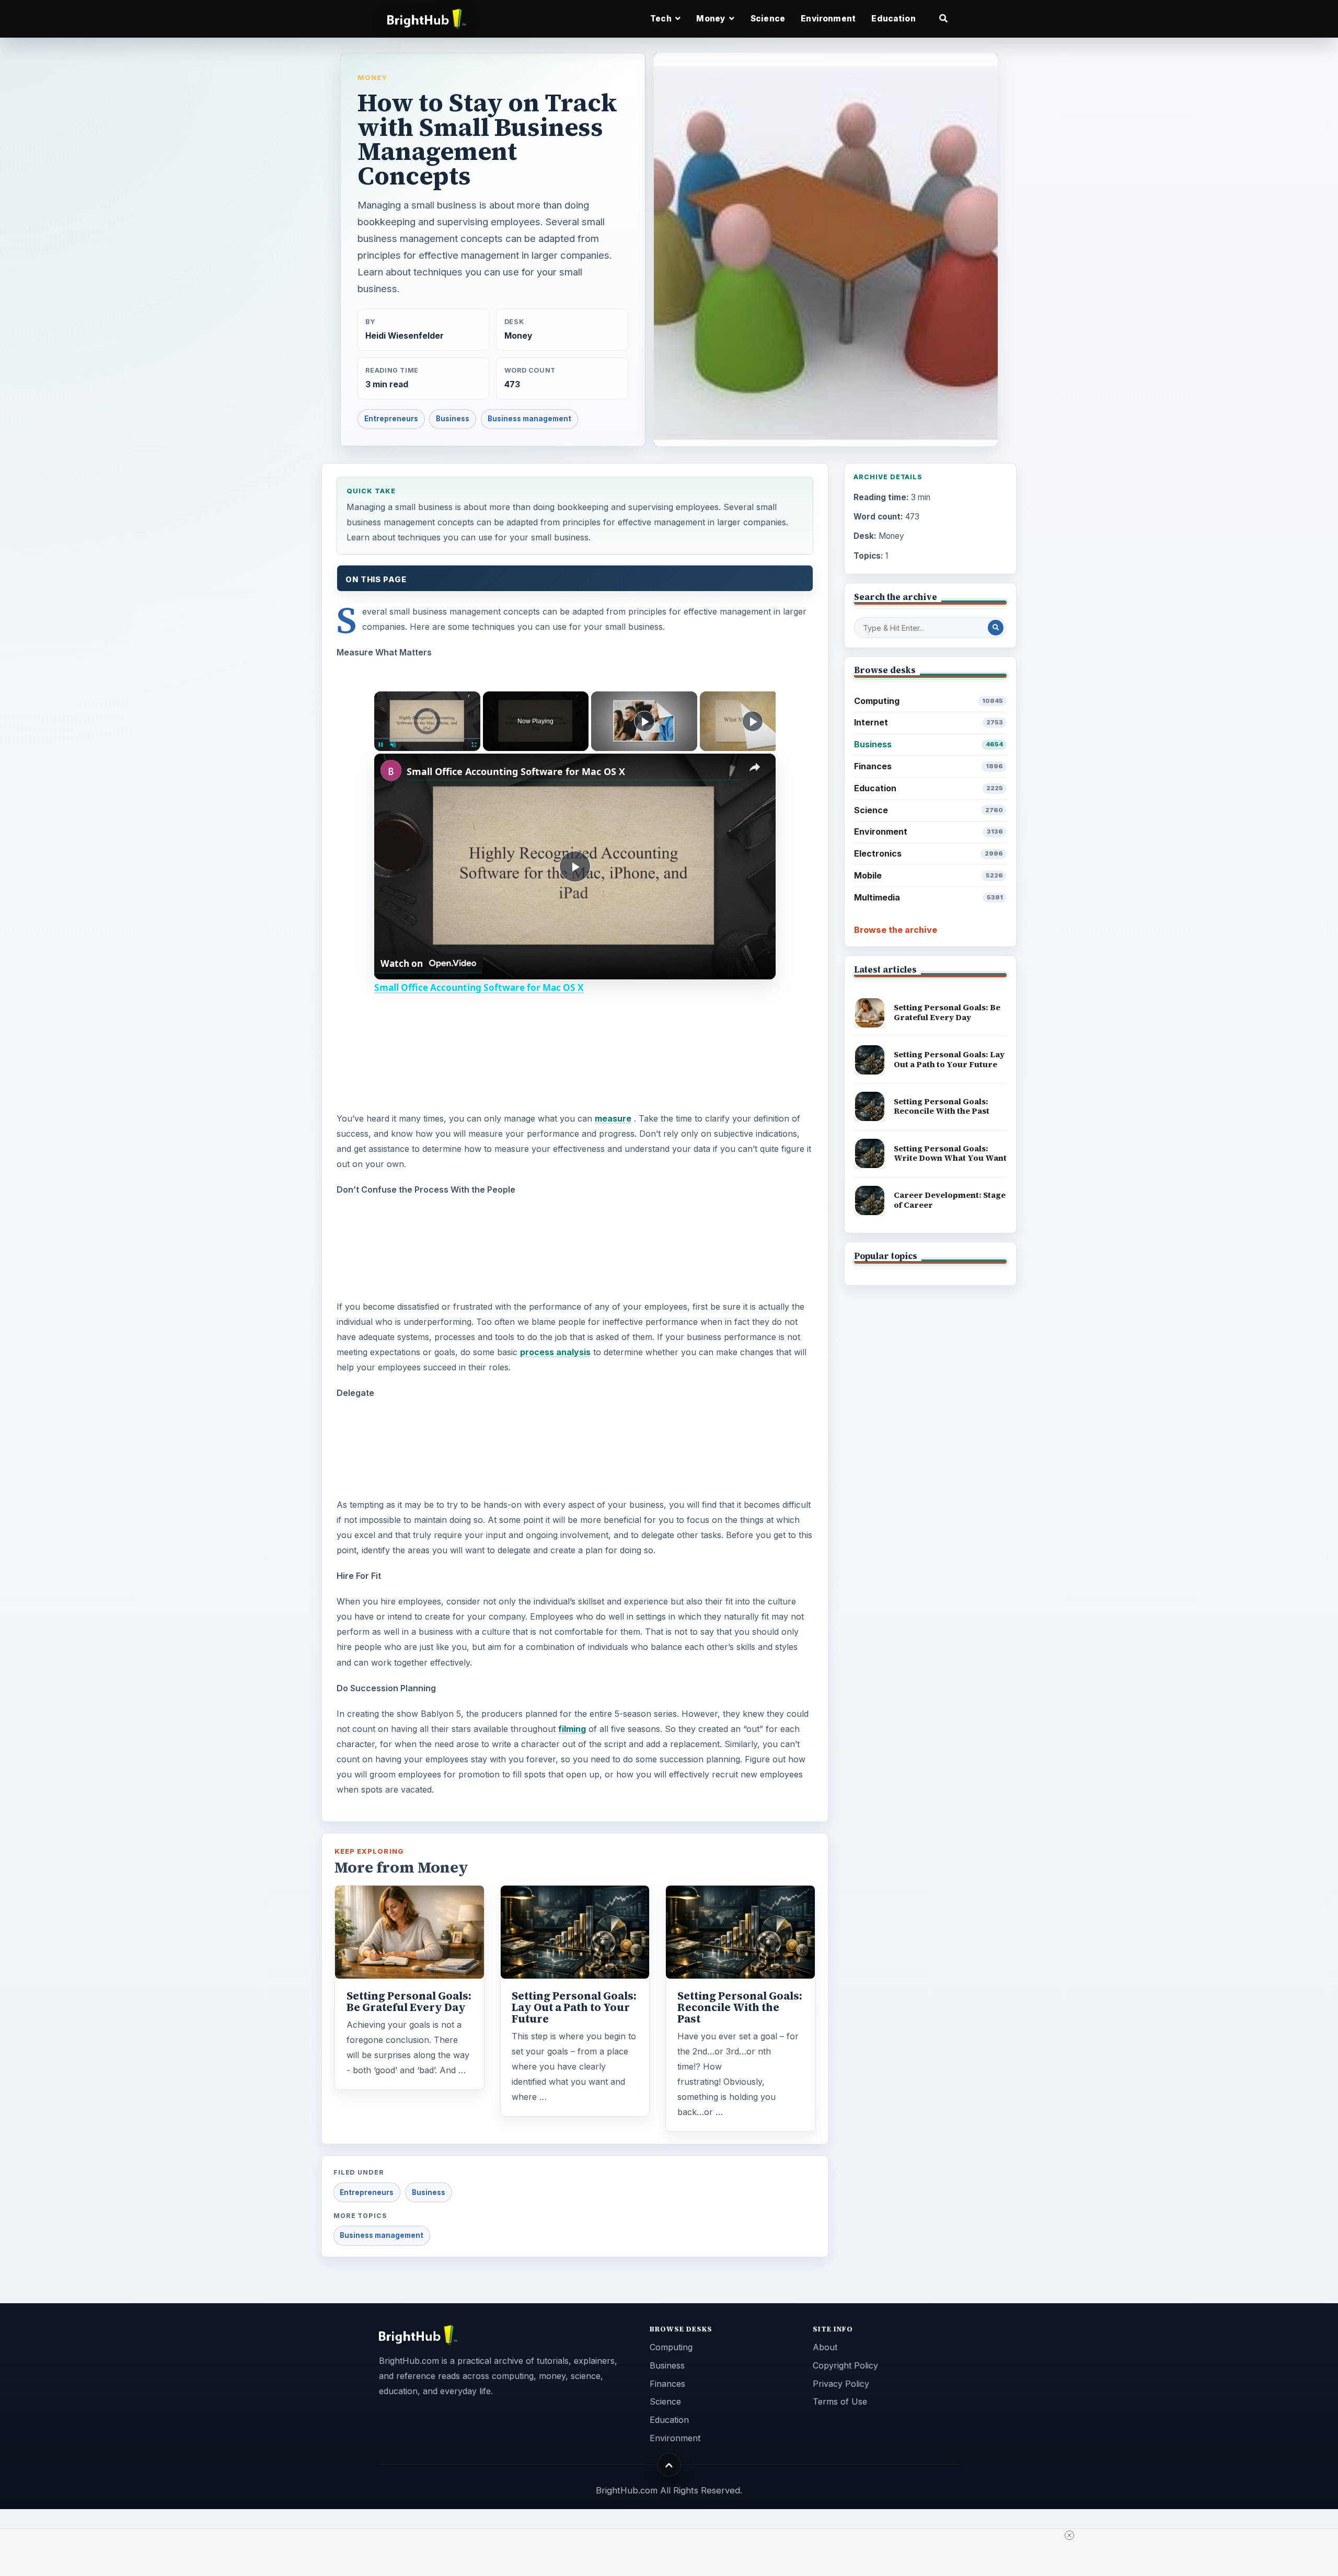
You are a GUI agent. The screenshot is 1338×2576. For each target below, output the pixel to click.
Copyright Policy (845, 2365)
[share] (755, 767)
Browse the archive (896, 930)
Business (453, 419)
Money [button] (712, 19)
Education (893, 19)
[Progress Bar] (427, 738)
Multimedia (928, 897)
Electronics (928, 853)
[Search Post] (996, 628)
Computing (928, 701)
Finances (928, 766)
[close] (1069, 2535)
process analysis (555, 1352)
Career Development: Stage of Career (950, 1200)
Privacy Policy (841, 2384)
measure (613, 1118)
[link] (391, 770)
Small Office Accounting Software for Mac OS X (516, 771)
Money (372, 77)
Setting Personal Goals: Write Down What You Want (950, 1153)
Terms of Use (840, 2401)
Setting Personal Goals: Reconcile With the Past (740, 2007)
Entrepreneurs (391, 419)
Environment (828, 19)
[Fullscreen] (474, 745)
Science (768, 19)
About (825, 2347)
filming (572, 1729)
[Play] (380, 745)
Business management (529, 419)
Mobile (928, 875)
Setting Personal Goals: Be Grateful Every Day (409, 2002)
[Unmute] (393, 745)
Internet (928, 722)
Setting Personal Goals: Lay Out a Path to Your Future (574, 2007)
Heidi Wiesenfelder (405, 336)
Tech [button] (662, 19)
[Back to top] (669, 2465)
